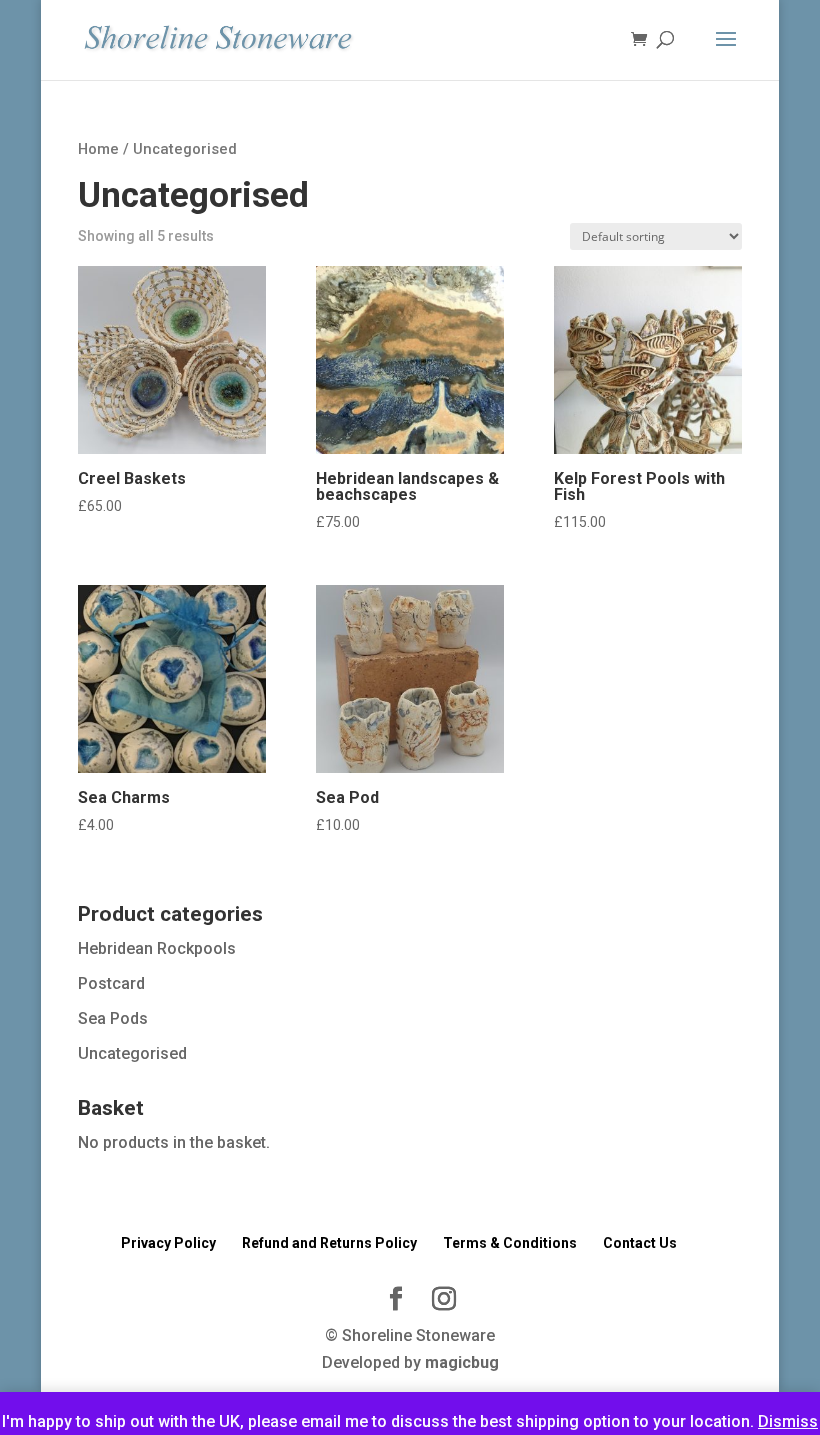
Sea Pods (113, 1018)
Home (98, 149)
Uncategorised (132, 1053)
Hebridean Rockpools (157, 948)
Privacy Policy (168, 1243)
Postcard (111, 983)
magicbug (462, 1362)
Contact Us (640, 1243)
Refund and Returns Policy (329, 1243)
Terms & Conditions (510, 1243)
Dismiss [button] (788, 1421)
